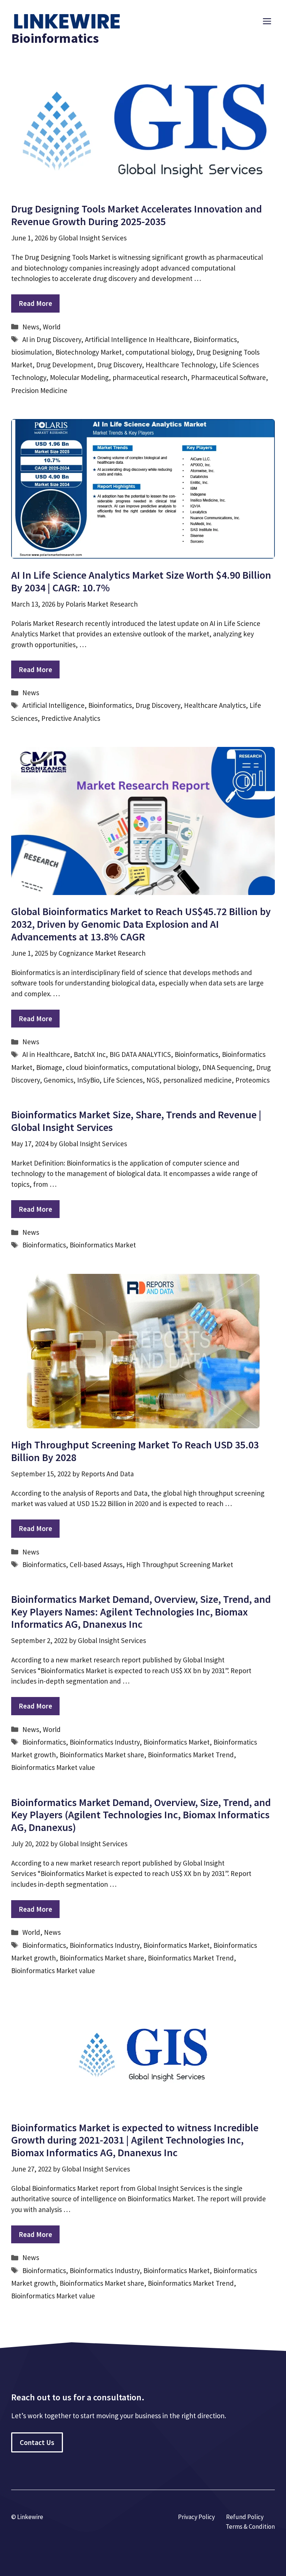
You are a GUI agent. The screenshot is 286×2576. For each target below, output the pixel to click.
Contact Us (37, 2442)
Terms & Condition (250, 2527)
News (31, 327)
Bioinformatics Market (103, 1245)
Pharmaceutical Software (228, 377)
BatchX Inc (90, 1054)
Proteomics (252, 1080)
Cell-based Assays (96, 1565)
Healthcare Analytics (215, 705)
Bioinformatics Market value (53, 1767)
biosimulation (31, 352)
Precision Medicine (39, 390)
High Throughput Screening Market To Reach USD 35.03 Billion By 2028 (135, 1451)
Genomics (58, 1080)
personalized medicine (197, 1080)
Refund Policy (245, 2517)
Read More (35, 303)
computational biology (159, 352)
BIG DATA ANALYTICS (140, 1054)
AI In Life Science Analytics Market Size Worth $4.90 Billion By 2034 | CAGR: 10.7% (141, 581)
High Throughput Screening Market (180, 1565)
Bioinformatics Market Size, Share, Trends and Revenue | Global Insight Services (136, 1121)
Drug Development (65, 365)
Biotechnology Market (89, 352)
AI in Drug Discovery (52, 339)
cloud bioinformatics (97, 1067)
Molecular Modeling (79, 377)
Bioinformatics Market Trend (191, 1755)
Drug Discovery (120, 365)
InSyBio (88, 1080)
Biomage (49, 1067)
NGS (153, 1080)
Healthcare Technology (181, 365)
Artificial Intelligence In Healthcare (137, 339)
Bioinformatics (215, 339)
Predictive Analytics (71, 718)
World (52, 327)
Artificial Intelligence (53, 705)
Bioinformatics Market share (102, 1755)
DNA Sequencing (227, 1067)
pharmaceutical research (150, 377)
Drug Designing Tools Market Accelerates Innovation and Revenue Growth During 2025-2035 (136, 215)
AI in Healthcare (46, 1054)
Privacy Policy (196, 2517)
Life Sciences (123, 1080)
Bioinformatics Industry (105, 1742)
